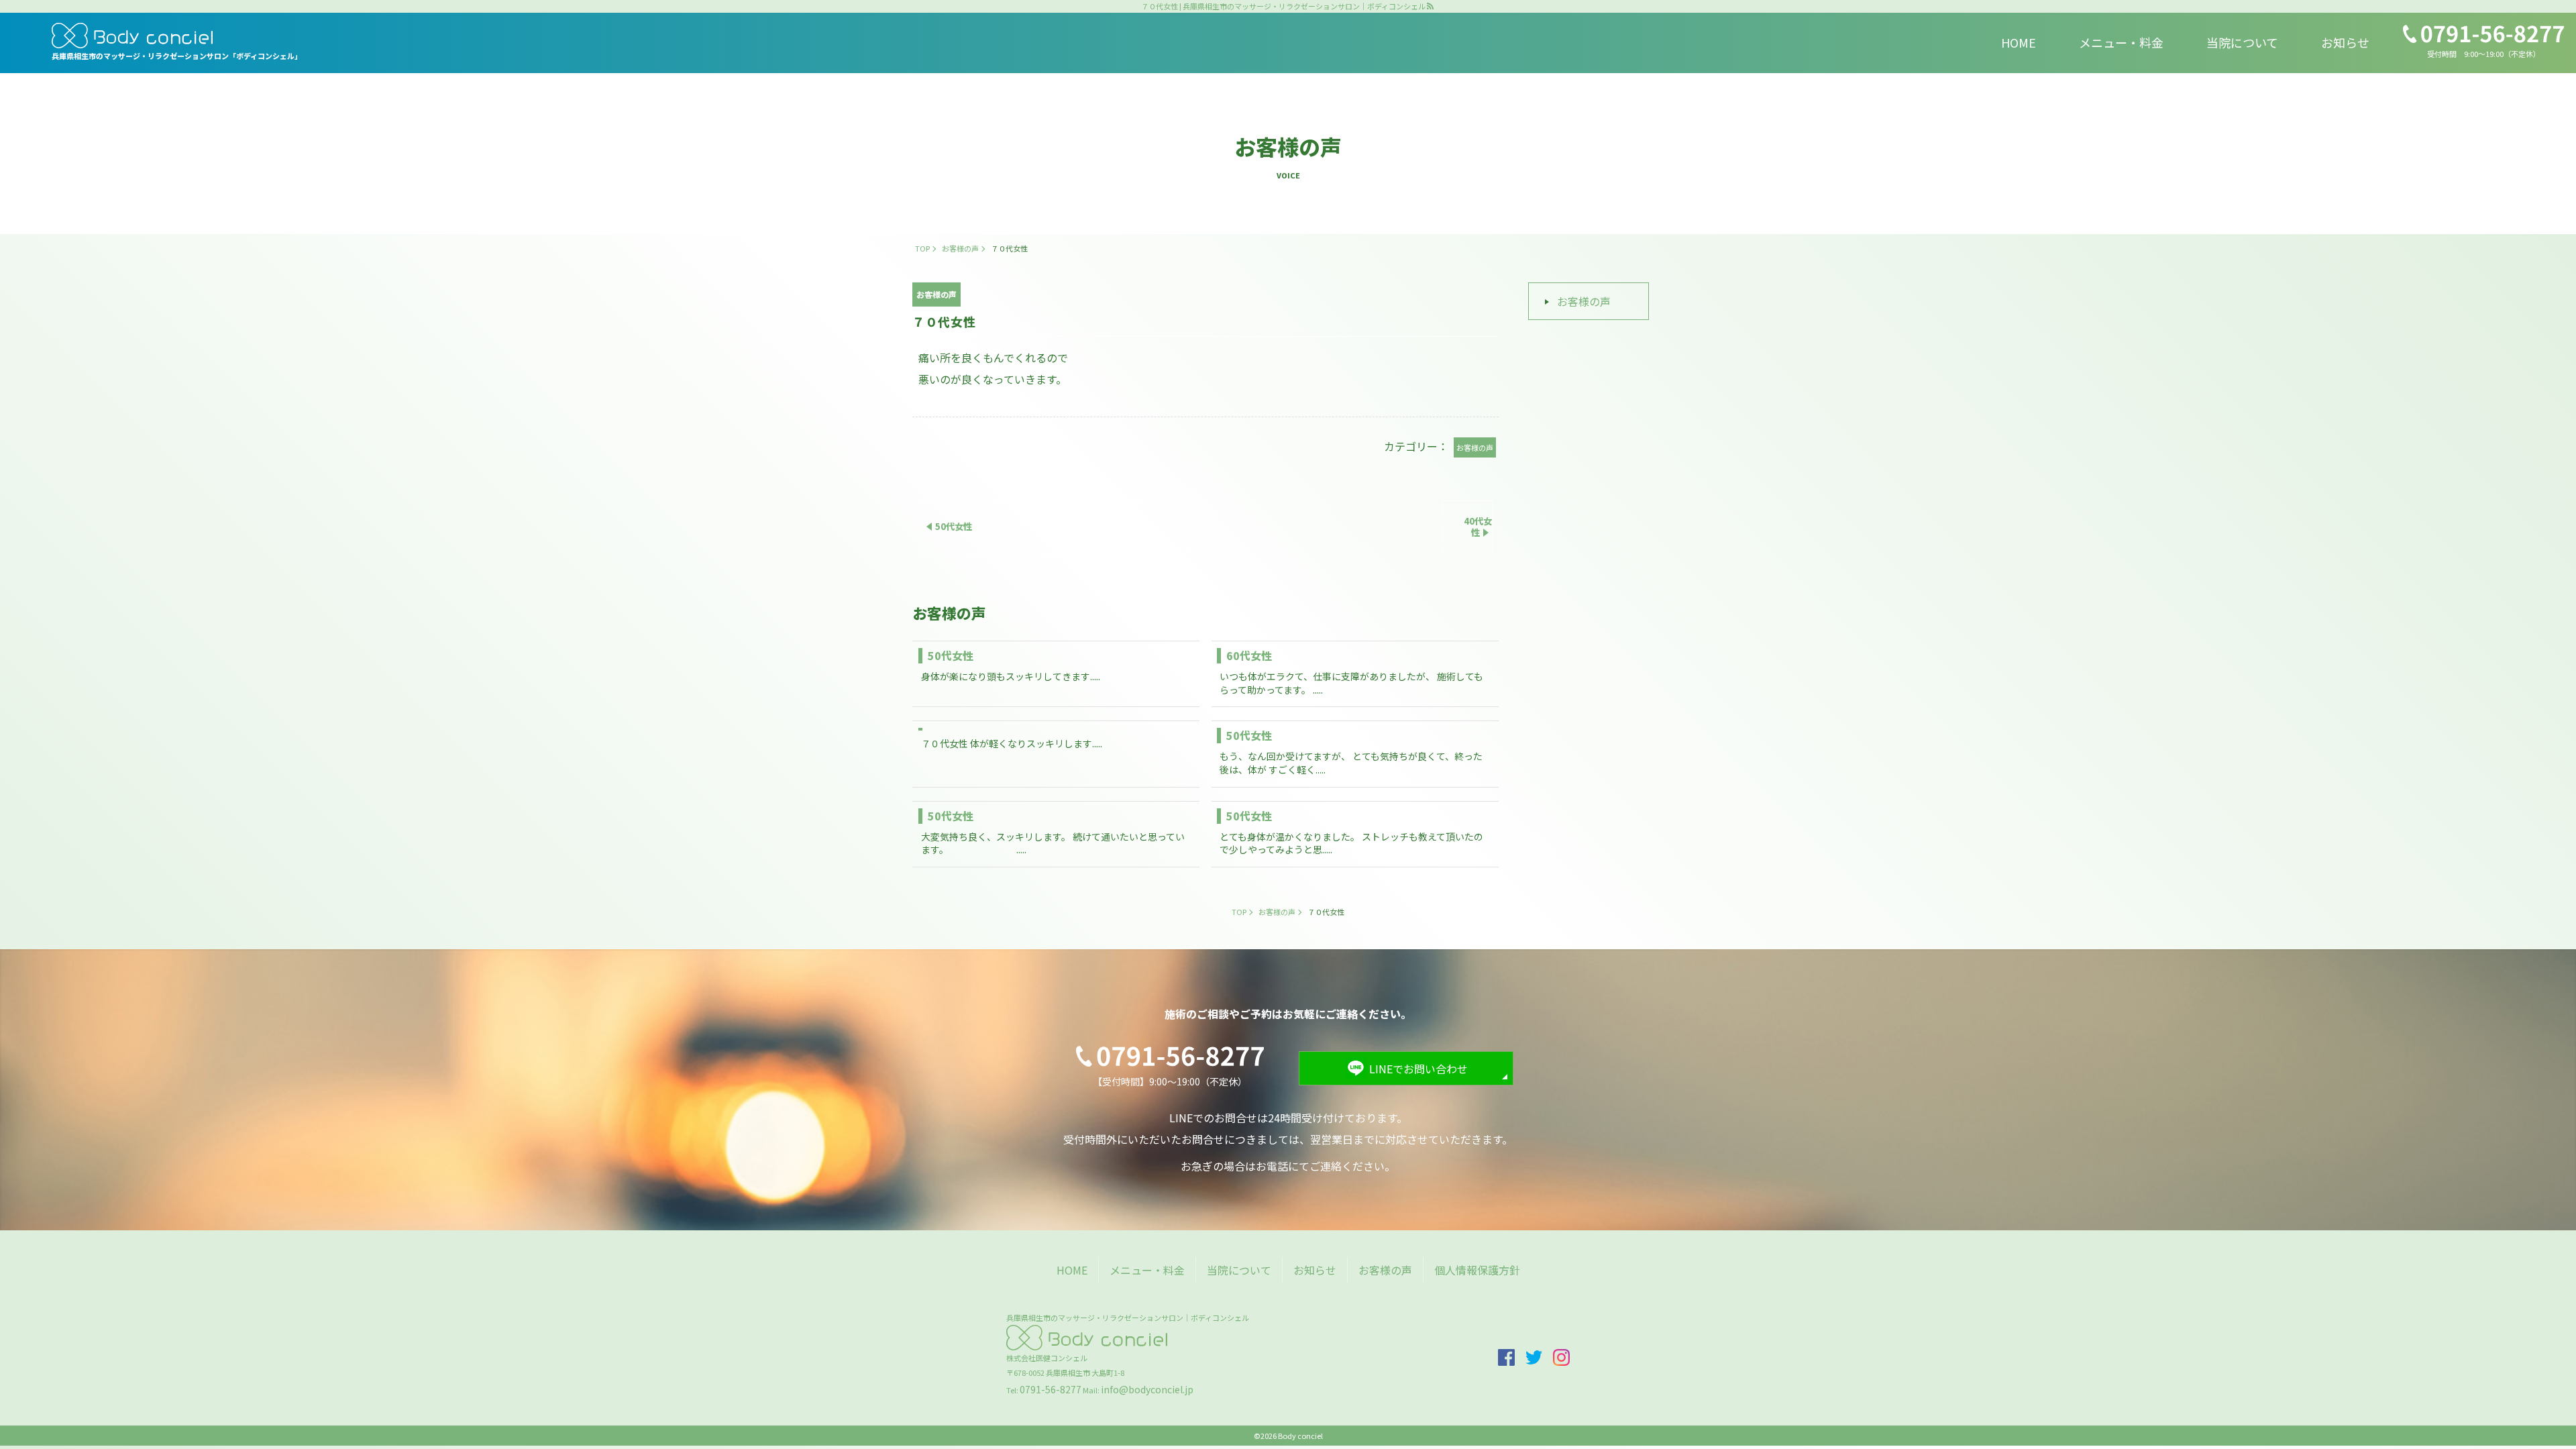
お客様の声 (1584, 301)
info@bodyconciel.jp (1147, 1389)
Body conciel (1300, 1436)
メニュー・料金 (2121, 42)
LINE (2545, 802)
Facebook (2545, 755)
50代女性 (951, 655)
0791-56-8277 (1051, 1389)
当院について (2242, 42)
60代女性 (1254, 655)
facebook (1506, 1357)
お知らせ (2345, 42)
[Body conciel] (177, 36)
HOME (2019, 42)
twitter (1534, 1357)
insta (1561, 1357)
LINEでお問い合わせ (1418, 1069)
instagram (2545, 696)
